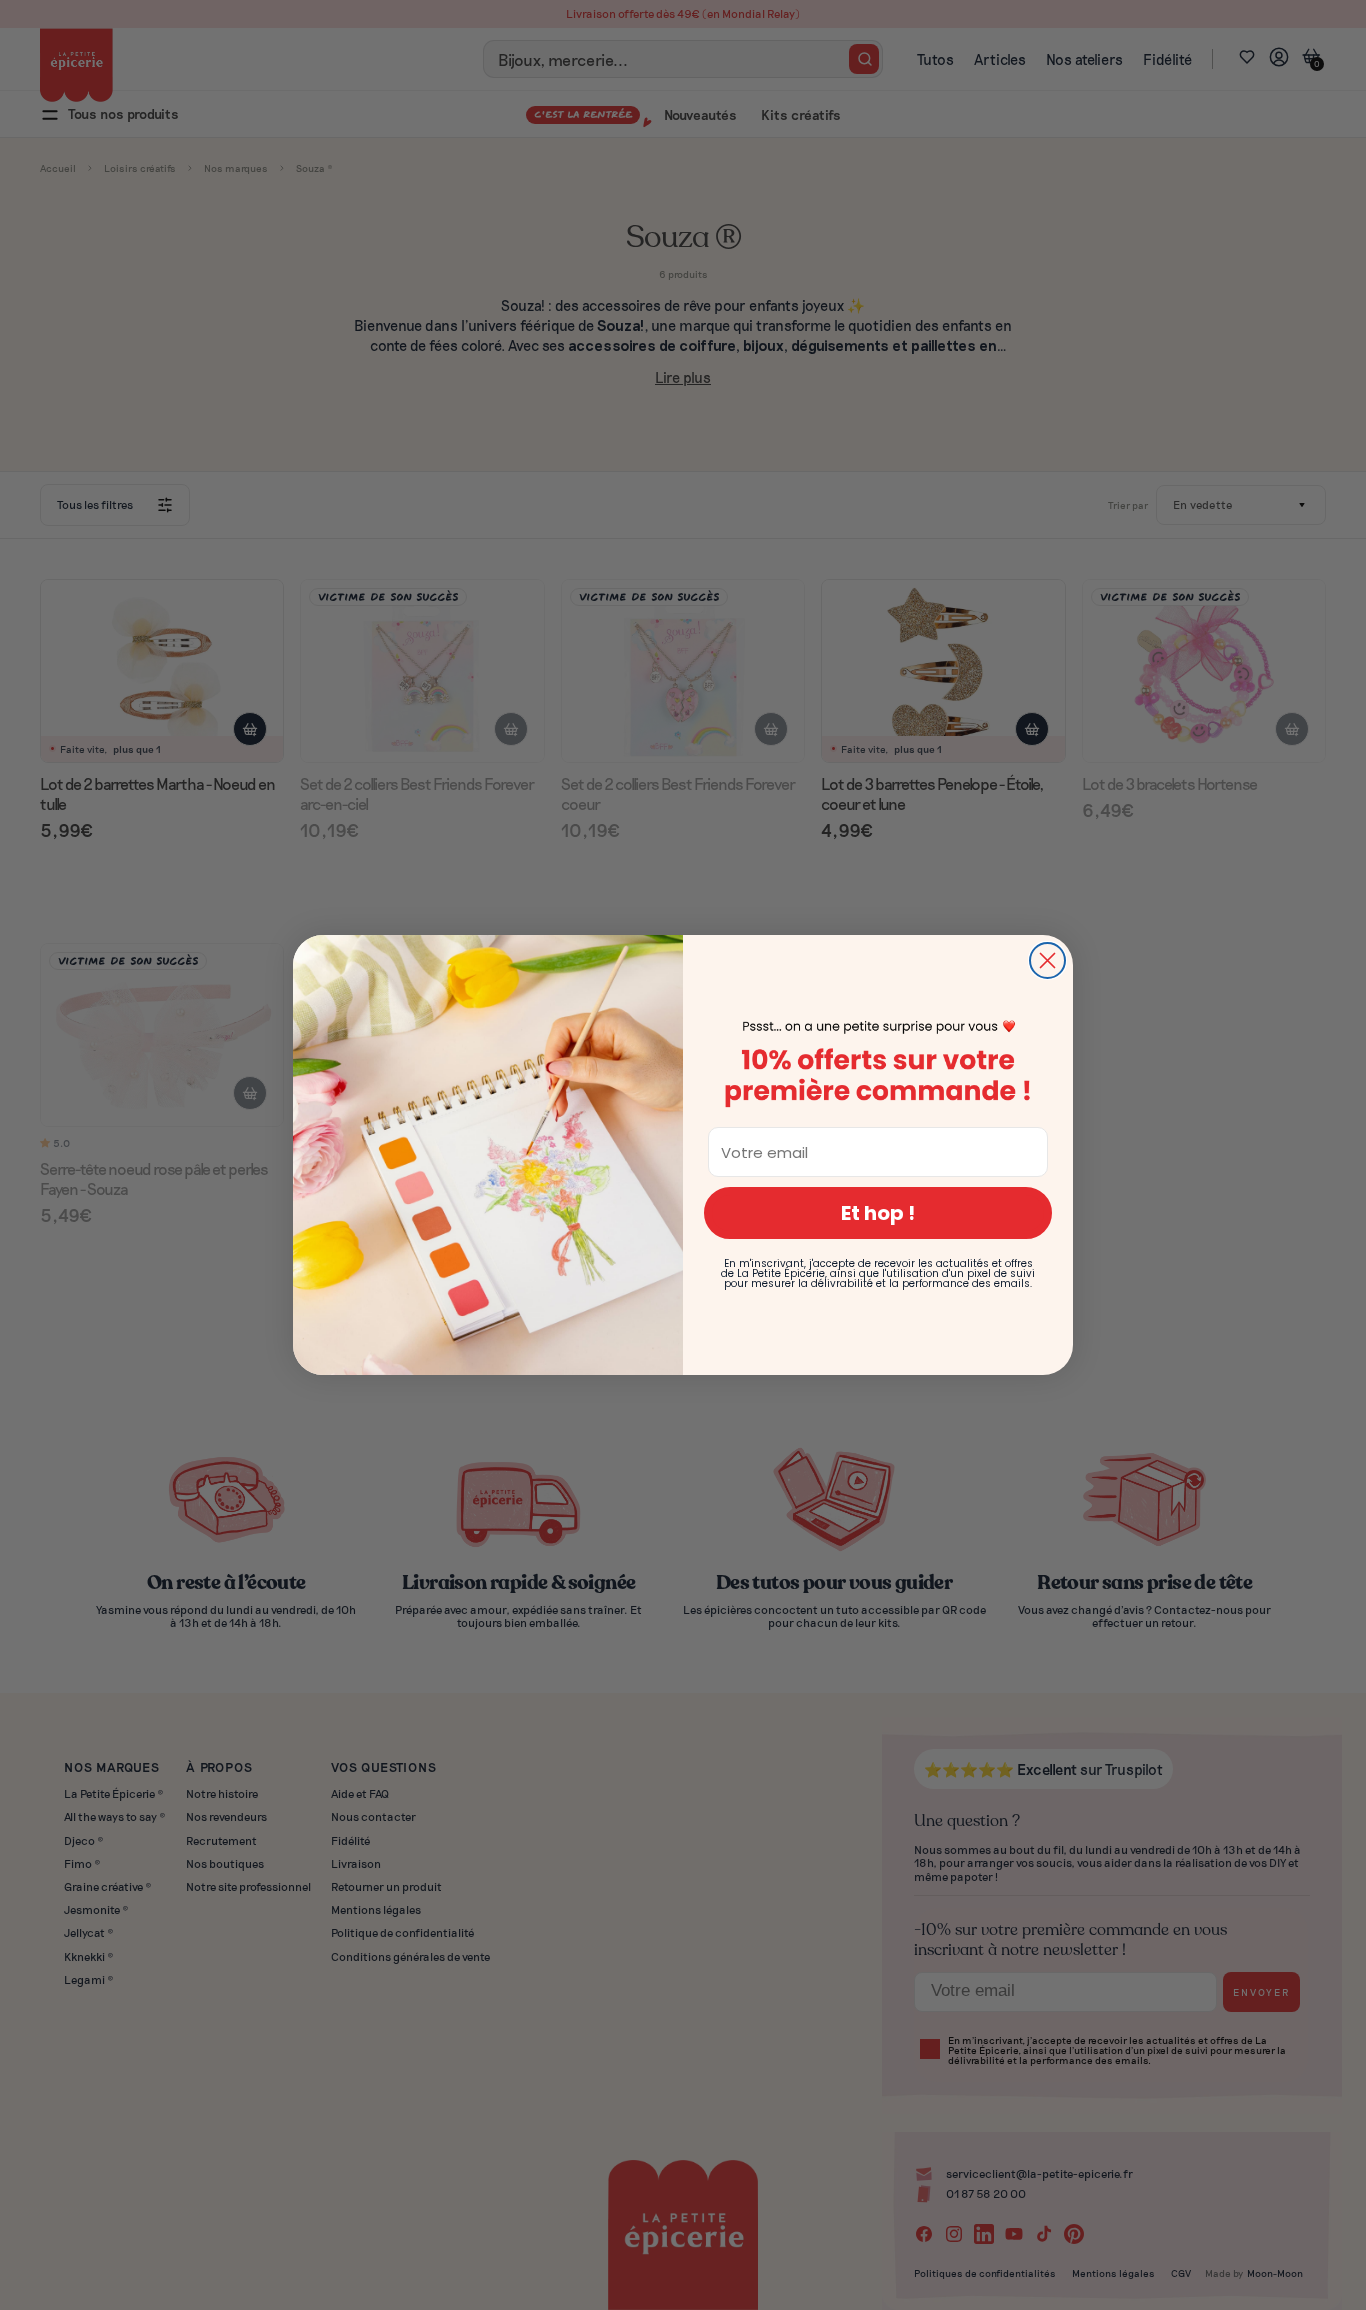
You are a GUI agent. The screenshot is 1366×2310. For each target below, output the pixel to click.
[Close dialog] (1047, 960)
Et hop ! (878, 1213)
